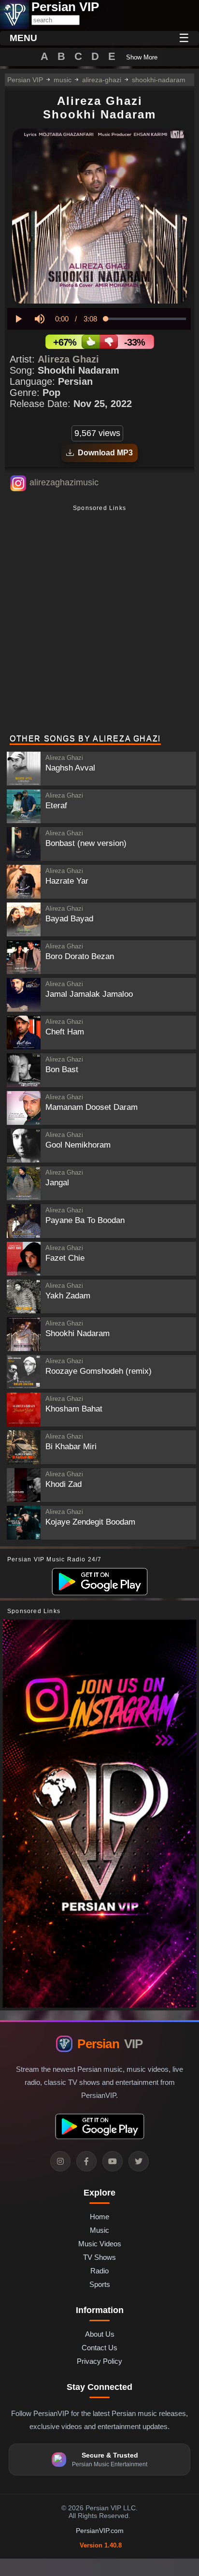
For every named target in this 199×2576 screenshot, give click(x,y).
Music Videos (100, 2244)
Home (99, 2217)
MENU (23, 38)
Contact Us (99, 2348)
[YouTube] (113, 2161)
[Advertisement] (99, 621)
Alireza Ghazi (68, 359)
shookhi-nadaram (159, 80)
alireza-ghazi (102, 80)
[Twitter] (139, 2161)
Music (99, 2230)
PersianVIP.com (100, 2531)
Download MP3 (103, 453)
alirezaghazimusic (64, 482)
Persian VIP (25, 80)
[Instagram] (60, 2161)
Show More (142, 57)
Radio (99, 2271)
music (63, 80)
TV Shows (99, 2257)
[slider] (146, 319)
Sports (100, 2284)
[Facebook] (86, 2161)
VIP (110, 2044)
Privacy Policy (99, 2361)
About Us (100, 2334)
